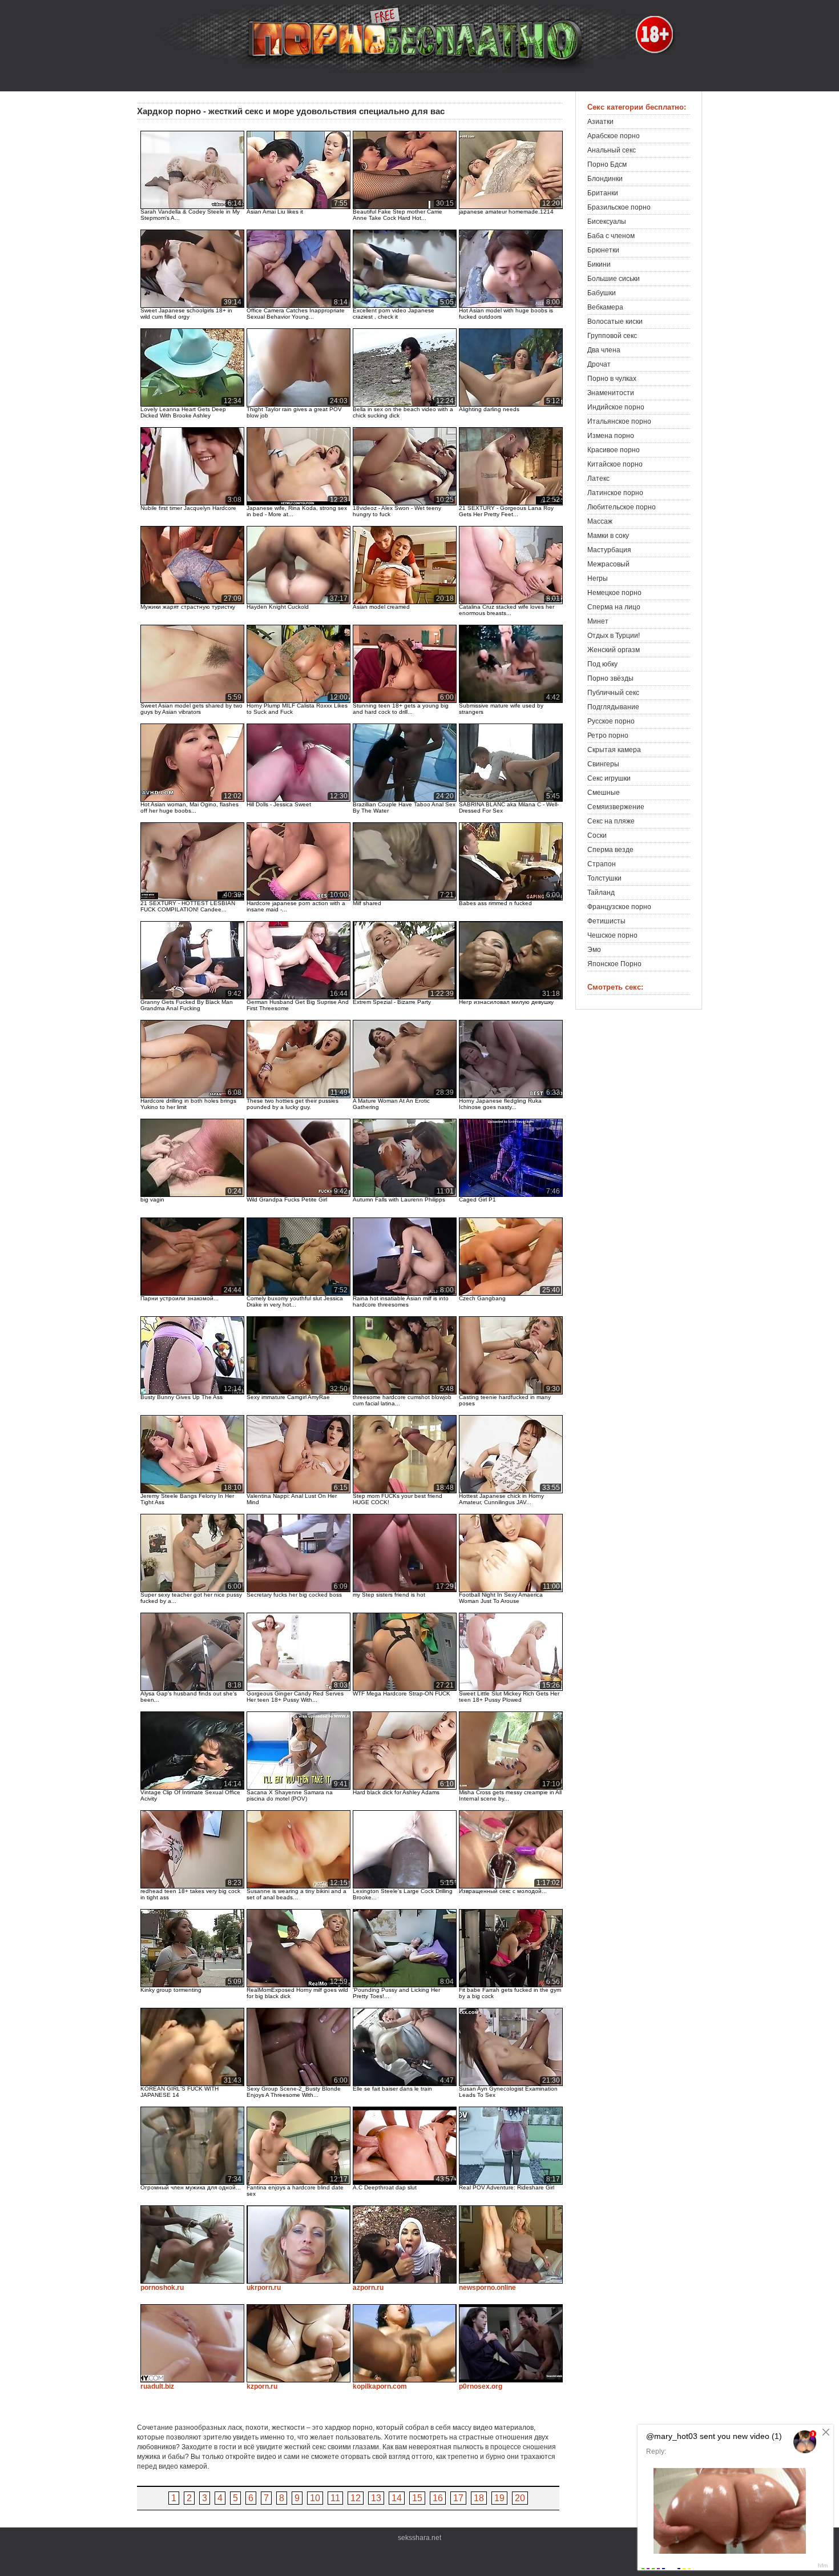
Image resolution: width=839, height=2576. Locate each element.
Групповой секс (612, 336)
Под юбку (602, 664)
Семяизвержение (616, 807)
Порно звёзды (610, 678)
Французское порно (619, 907)
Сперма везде (610, 850)
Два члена (604, 350)
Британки (603, 193)
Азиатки (600, 122)
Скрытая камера (614, 750)
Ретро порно (608, 736)
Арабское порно (614, 136)
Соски (597, 835)
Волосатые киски (615, 322)
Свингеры (603, 764)
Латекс (598, 479)
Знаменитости (611, 393)
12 (356, 2498)
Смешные (604, 793)
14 (397, 2498)
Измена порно (611, 436)
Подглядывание (613, 707)
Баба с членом (611, 236)
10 (315, 2498)
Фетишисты (606, 921)
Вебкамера (605, 307)
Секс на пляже (611, 821)
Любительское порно (622, 507)
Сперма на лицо (614, 607)
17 (458, 2498)
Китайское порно (615, 464)
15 (417, 2498)
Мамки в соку (608, 536)
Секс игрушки (609, 778)
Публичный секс (613, 693)
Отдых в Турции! (614, 636)
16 (438, 2498)
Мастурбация (609, 550)
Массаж (600, 521)
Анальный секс (612, 150)
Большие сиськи (614, 279)
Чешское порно (612, 935)
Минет (598, 621)
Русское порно (611, 721)
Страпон (602, 864)
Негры (598, 578)
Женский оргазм (614, 650)
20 (520, 2498)
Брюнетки (603, 250)
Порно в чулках (612, 379)
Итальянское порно (619, 421)
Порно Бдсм (607, 164)
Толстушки (604, 878)
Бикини (599, 264)
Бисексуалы (607, 222)
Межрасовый (608, 564)
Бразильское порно (619, 207)
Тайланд (601, 893)
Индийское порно (616, 407)
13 (376, 2498)
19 (499, 2498)
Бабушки (602, 293)
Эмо (594, 950)
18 (479, 2498)
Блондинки (605, 179)
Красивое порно (614, 450)
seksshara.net (419, 2538)
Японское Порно (614, 964)
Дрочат (599, 364)
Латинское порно (615, 493)
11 (335, 2498)
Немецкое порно (614, 593)
